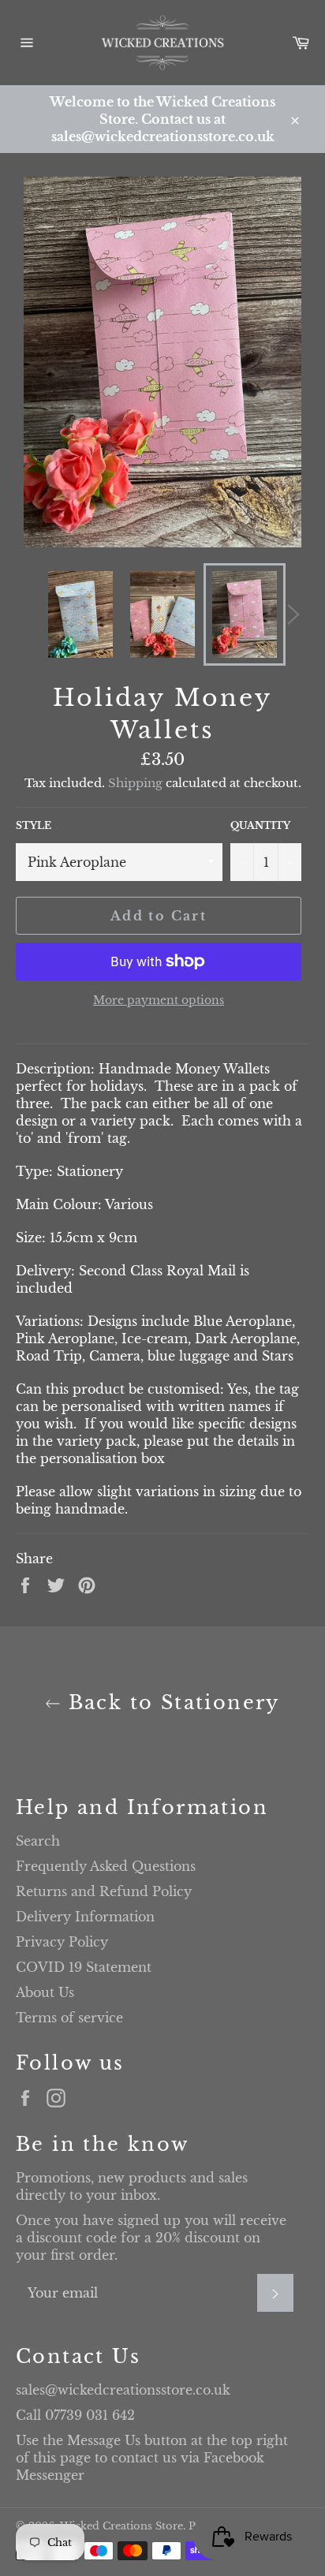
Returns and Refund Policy (104, 1891)
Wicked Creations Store (121, 2526)
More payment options (159, 1000)
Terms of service (69, 2018)
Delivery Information (85, 1917)
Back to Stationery (170, 1702)
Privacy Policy (62, 1942)
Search (38, 1841)
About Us (45, 1992)
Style (34, 825)
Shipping (135, 783)
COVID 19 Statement (84, 1967)
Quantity (260, 825)
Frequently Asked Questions (106, 1866)
